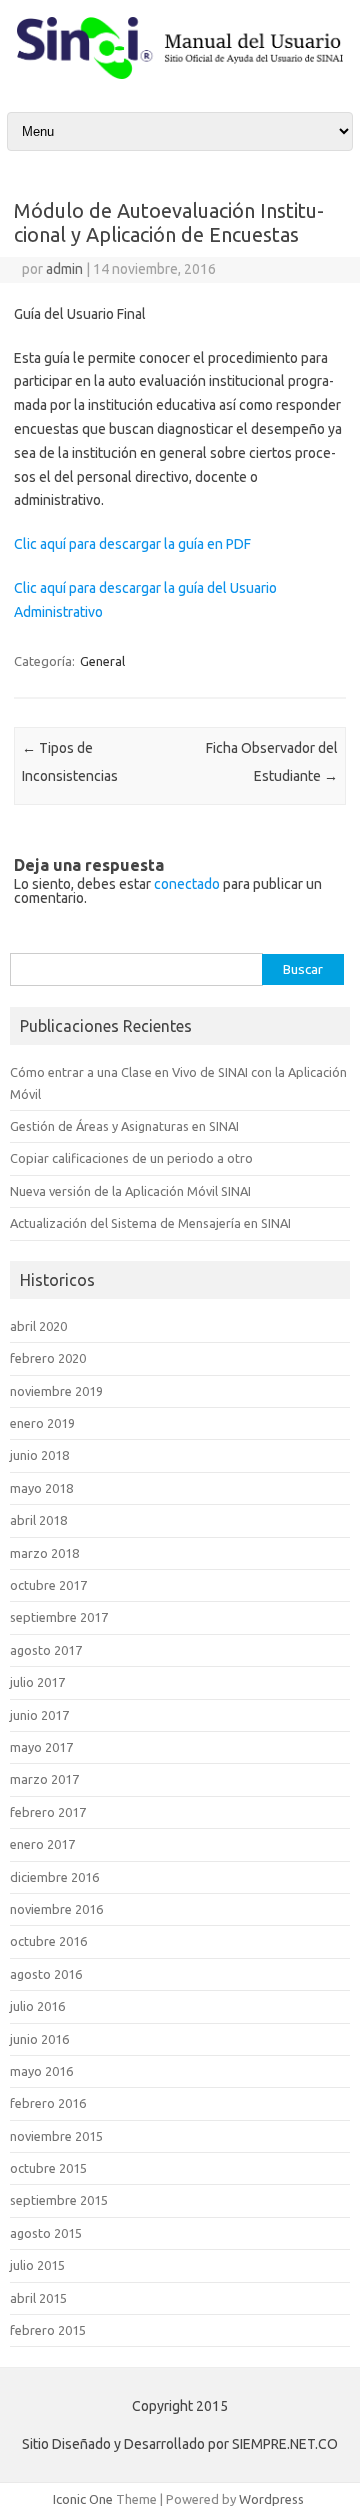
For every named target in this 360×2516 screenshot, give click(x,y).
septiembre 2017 (59, 1617)
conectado (187, 884)
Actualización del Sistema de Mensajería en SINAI (150, 1223)
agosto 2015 (46, 2233)
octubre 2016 (48, 1941)
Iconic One (83, 2499)
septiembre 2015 (59, 2200)
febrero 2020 (48, 1358)
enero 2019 (42, 1423)
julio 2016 (37, 2006)
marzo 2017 (44, 1779)
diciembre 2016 (54, 1877)
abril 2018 (38, 1520)
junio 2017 (39, 1715)
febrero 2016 (48, 2103)
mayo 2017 (41, 1747)
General (102, 661)
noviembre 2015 (56, 2136)
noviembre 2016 (56, 1909)
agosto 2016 (46, 1974)
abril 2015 (38, 2298)
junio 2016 (39, 2039)
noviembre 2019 (56, 1391)
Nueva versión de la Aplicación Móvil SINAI (130, 1191)
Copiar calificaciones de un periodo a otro (131, 1158)
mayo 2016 (41, 2071)
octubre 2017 (48, 1585)
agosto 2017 (46, 1650)
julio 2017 (37, 1682)
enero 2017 (42, 1844)
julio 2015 (37, 2265)
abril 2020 (38, 1326)
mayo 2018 (41, 1488)
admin (64, 269)
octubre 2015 (48, 2168)
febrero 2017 (48, 1812)
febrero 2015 (48, 2330)
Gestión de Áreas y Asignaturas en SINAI (124, 1126)
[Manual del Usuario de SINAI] (180, 74)
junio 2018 (39, 1455)
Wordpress (271, 2499)
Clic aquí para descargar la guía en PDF (132, 544)
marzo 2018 (44, 1553)
